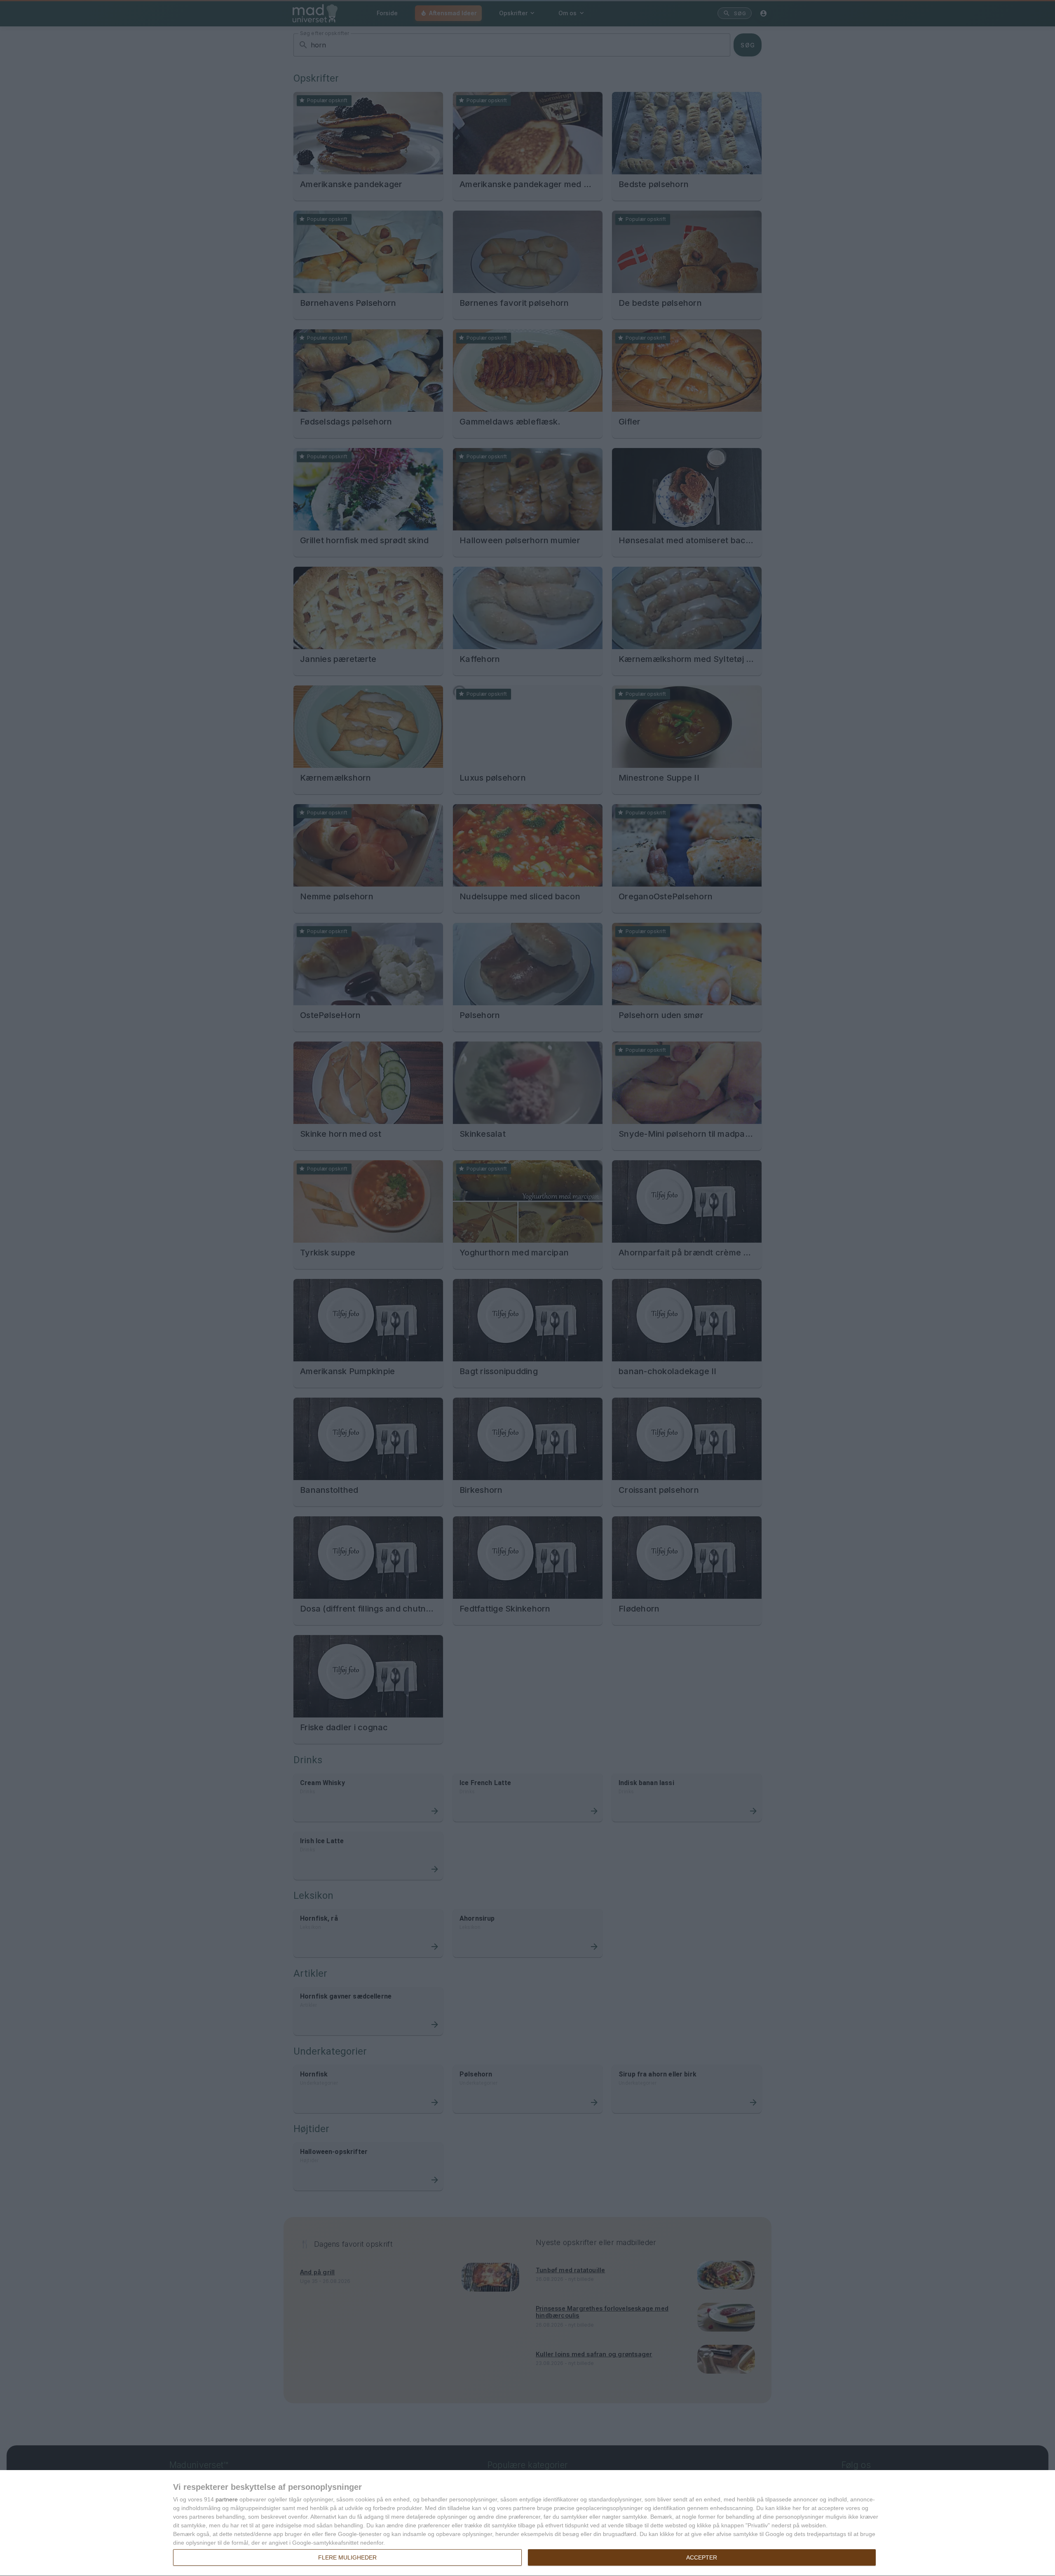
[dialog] (527, 2523)
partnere (227, 2499)
